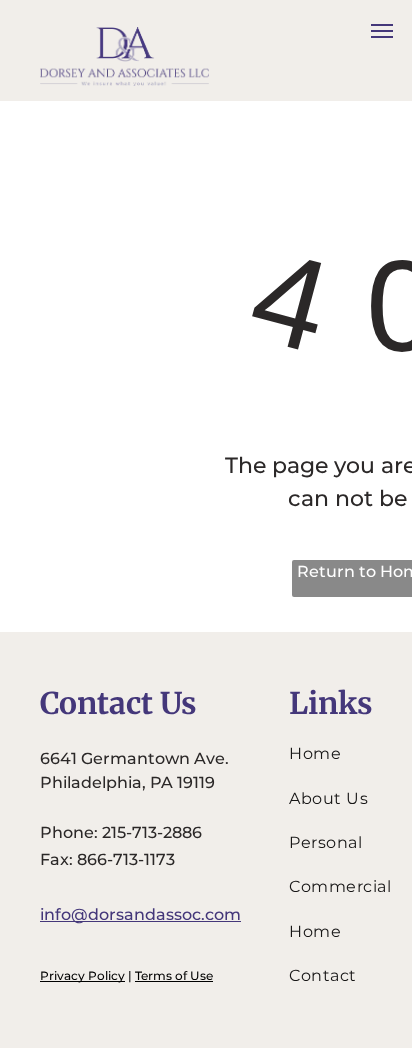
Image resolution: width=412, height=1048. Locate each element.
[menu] (382, 31)
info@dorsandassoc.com (140, 914)
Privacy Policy (82, 975)
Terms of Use (174, 975)
